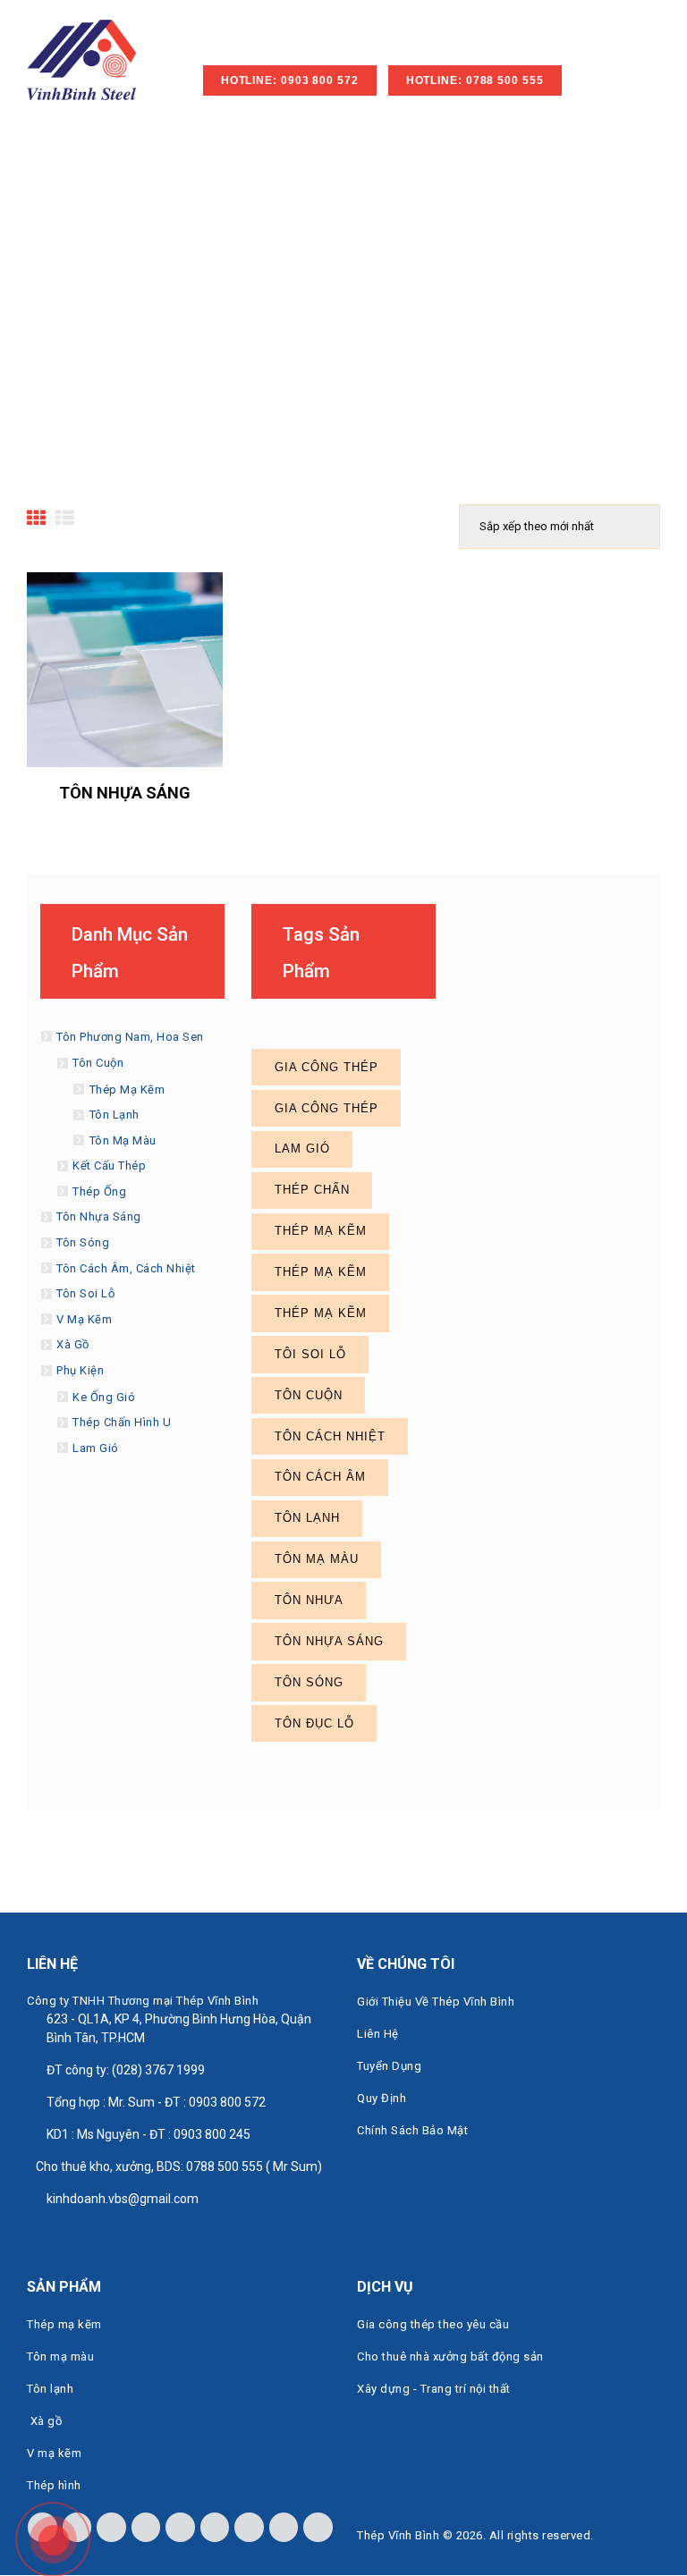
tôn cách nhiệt (330, 1436)
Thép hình (54, 2485)
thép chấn (312, 1190)
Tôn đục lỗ (314, 1723)
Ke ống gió (104, 1397)
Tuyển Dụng (389, 2066)
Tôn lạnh (114, 1115)
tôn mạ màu (317, 1559)
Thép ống (99, 1191)
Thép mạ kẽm (127, 1090)
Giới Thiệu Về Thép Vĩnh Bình (436, 2002)
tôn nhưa (309, 1600)
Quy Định (382, 2098)
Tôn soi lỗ (85, 1293)
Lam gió (96, 1448)
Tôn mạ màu (123, 1140)
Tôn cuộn (98, 1063)
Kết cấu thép (109, 1166)
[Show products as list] (65, 519)
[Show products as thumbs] (37, 519)
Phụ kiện (80, 1370)
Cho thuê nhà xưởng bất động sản (450, 2356)
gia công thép (327, 1067)
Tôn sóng (83, 1242)
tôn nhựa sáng (329, 1641)
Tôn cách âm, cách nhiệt (126, 1268)
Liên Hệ (378, 2034)
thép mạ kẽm (321, 1231)
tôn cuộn (309, 1395)
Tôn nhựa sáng (125, 793)
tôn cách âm (320, 1477)
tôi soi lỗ (310, 1354)
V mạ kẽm (84, 1319)
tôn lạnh (307, 1518)
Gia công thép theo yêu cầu (433, 2324)
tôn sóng (309, 1682)
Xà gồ (73, 1344)
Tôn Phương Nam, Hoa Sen (130, 1037)
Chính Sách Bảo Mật (412, 2130)
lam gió (302, 1149)
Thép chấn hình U (122, 1422)
